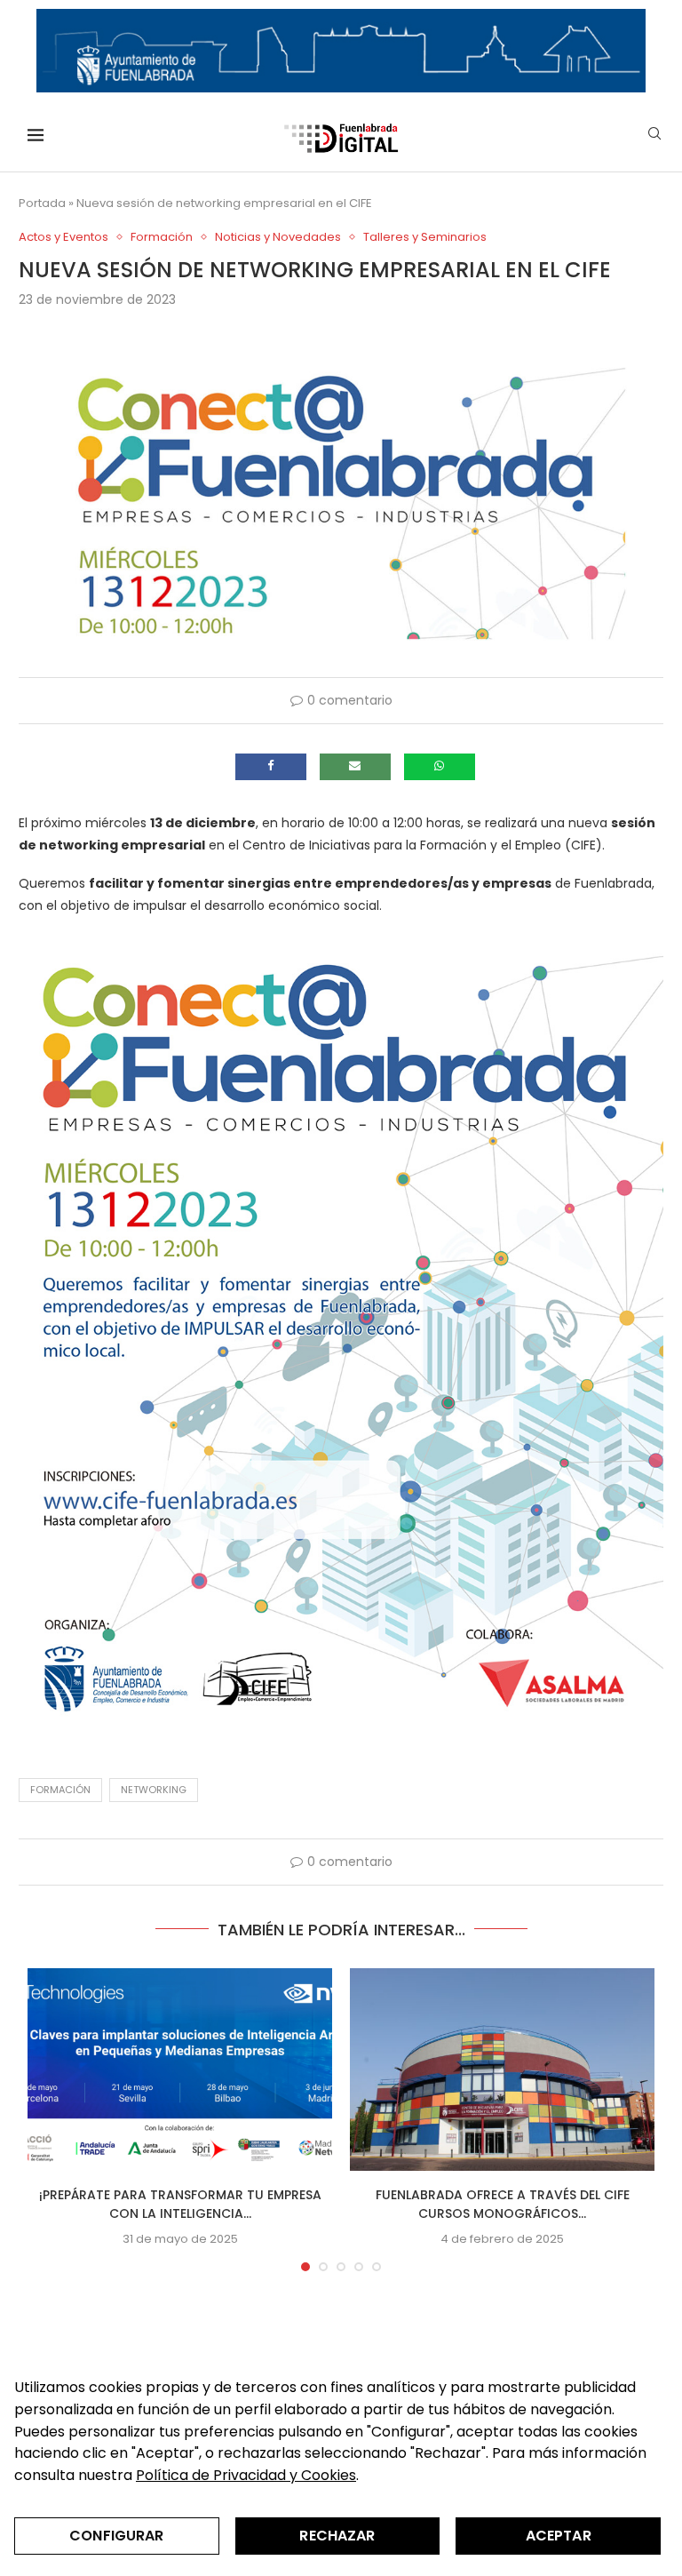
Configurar (117, 2536)
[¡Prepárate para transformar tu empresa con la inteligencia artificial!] (180, 2070)
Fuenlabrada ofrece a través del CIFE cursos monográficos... (503, 2204)
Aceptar (559, 2536)
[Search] (654, 136)
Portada (42, 203)
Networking (154, 1790)
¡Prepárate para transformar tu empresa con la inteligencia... (180, 2204)
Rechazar (337, 2536)
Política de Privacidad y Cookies (246, 2475)
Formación (60, 1790)
